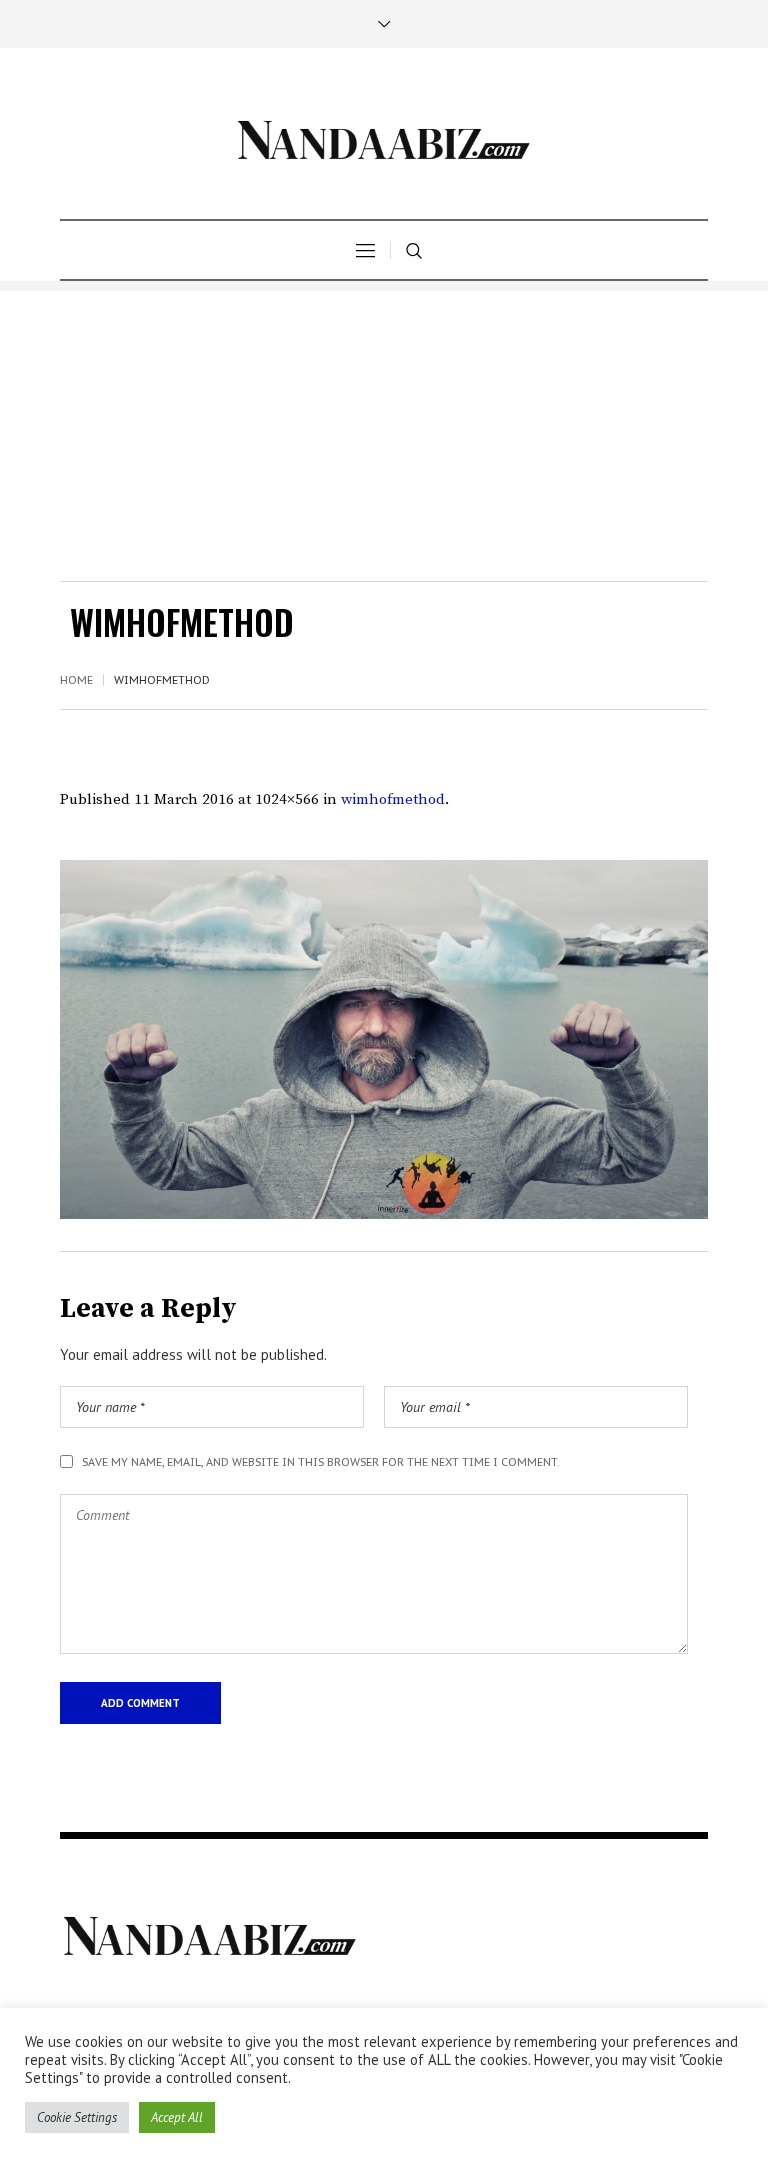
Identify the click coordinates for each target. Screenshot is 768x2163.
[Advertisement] (384, 431)
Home (76, 680)
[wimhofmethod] (384, 1039)
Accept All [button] (177, 2117)
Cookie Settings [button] (77, 2117)
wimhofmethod (393, 799)
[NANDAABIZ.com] (384, 133)
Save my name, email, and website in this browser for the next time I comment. (321, 1462)
